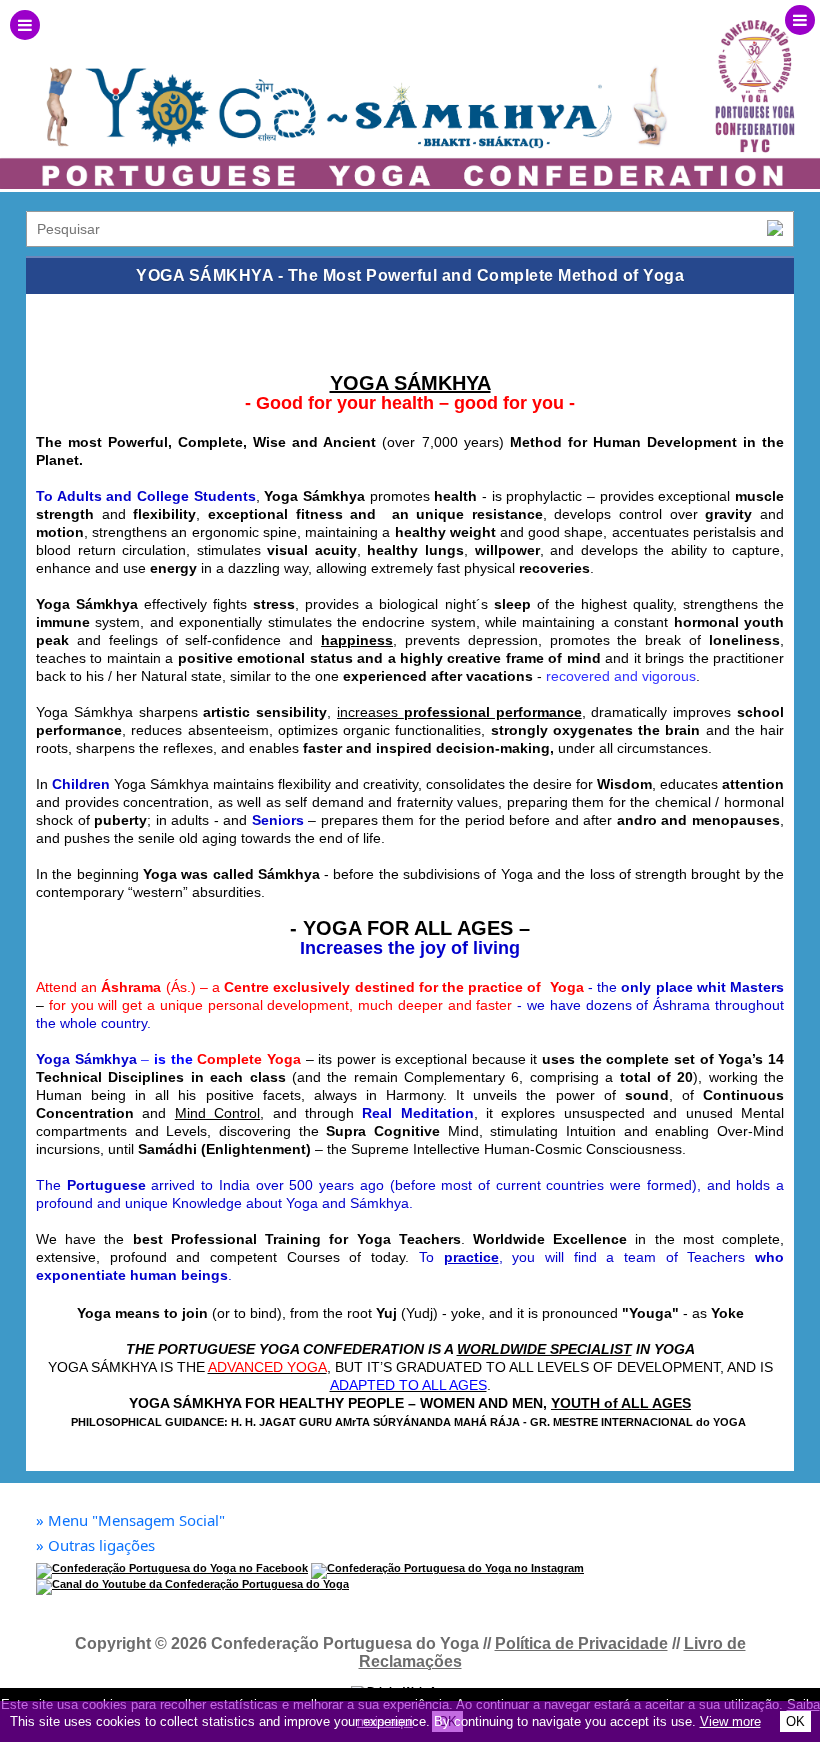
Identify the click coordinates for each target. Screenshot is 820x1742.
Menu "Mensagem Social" (130, 1520)
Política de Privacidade (581, 1643)
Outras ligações (95, 1545)
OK (795, 1721)
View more (730, 1721)
